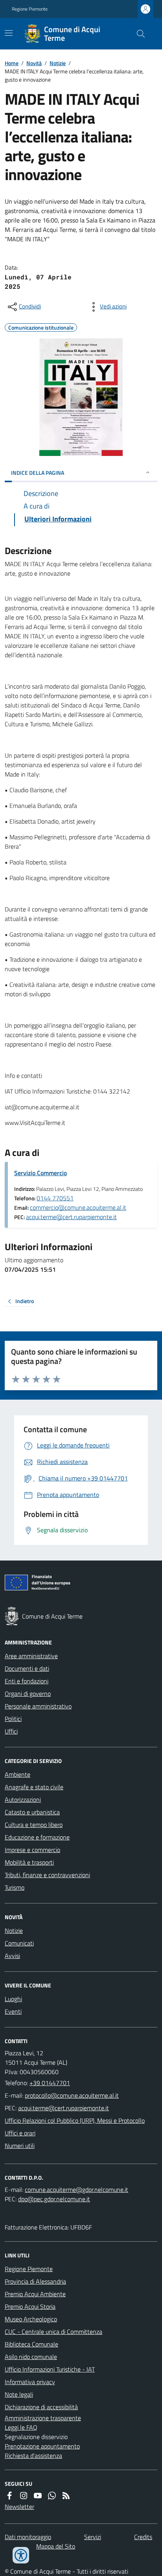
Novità (34, 63)
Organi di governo (28, 1694)
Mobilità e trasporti (29, 1862)
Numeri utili (20, 2146)
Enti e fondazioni (27, 1681)
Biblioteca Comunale (31, 2344)
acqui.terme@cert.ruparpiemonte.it (71, 1217)
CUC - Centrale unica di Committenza (53, 2332)
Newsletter (19, 2507)
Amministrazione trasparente (43, 2418)
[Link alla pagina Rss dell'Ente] (66, 2496)
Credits (143, 2537)
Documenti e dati (27, 1668)
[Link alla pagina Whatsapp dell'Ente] (52, 2496)
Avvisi (12, 1956)
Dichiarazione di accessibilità (41, 2407)
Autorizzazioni (23, 1799)
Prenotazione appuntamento (42, 2446)
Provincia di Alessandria (35, 2281)
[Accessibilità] (21, 2555)
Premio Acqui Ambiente (35, 2294)
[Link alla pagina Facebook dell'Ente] (9, 2496)
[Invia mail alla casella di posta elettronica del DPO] (76, 2190)
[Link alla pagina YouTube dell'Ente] (38, 2496)
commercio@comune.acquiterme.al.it (78, 1207)
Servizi (93, 2537)
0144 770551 (55, 1198)
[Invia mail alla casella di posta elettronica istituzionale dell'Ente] (72, 2095)
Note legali (19, 2394)
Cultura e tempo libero (34, 1825)
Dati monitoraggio (28, 2537)
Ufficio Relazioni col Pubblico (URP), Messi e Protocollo (75, 2120)
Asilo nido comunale (31, 2357)
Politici (13, 1719)
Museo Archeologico (31, 2319)
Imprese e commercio (32, 1850)
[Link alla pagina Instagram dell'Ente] (24, 2496)
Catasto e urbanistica (32, 1812)
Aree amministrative (31, 1656)
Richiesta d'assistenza (33, 2456)
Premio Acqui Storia (30, 2306)
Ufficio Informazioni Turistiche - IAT (50, 2369)
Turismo (15, 1887)
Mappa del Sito (56, 2546)
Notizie (58, 63)
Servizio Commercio (40, 1173)
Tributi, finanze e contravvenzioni (47, 1875)
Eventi (13, 2011)
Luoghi (13, 1999)
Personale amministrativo (38, 1706)
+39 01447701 (50, 2083)
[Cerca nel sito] (138, 34)
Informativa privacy (30, 2382)
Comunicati (19, 1943)
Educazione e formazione (37, 1837)
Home (12, 63)
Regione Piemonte (30, 9)
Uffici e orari (20, 2133)
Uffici (11, 1731)
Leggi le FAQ (21, 2427)
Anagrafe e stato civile (34, 1787)
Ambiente (17, 1774)
